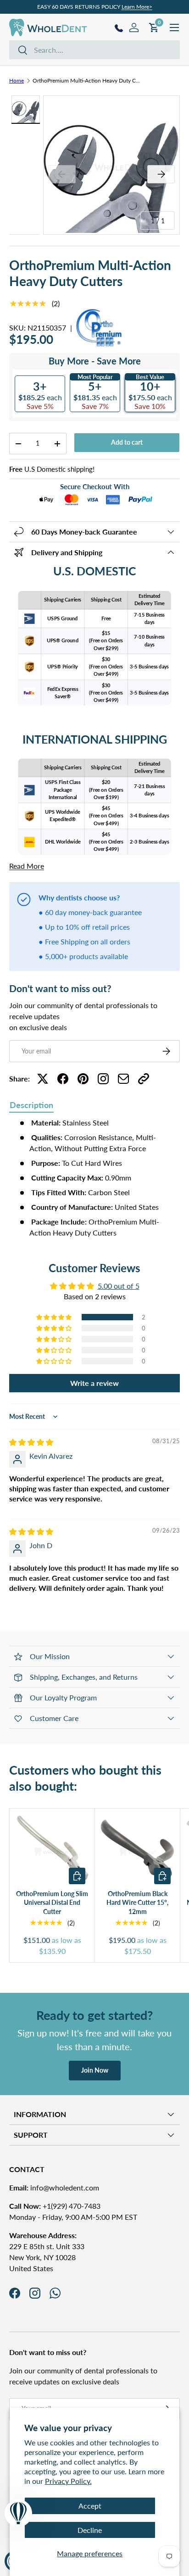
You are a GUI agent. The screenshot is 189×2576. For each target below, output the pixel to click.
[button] (55, 1317)
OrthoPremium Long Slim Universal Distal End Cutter (52, 1903)
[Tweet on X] (43, 1079)
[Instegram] (103, 1079)
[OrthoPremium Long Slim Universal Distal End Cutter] (52, 1851)
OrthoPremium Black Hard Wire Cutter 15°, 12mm (137, 1903)
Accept (90, 2506)
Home (17, 80)
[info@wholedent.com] (123, 1079)
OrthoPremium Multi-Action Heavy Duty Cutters (88, 80)
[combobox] (94, 50)
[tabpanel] (94, 1178)
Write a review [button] (94, 1383)
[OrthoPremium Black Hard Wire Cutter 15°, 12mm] (137, 1851)
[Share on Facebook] (63, 1079)
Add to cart (127, 442)
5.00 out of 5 (119, 1286)
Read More (27, 866)
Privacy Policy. (68, 2481)
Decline (90, 2530)
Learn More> (137, 7)
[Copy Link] (144, 1079)
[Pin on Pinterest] (83, 1079)
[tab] (31, 1106)
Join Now (95, 2070)
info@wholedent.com (54, 2187)
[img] (31, 1442)
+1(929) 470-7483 (55, 2206)
